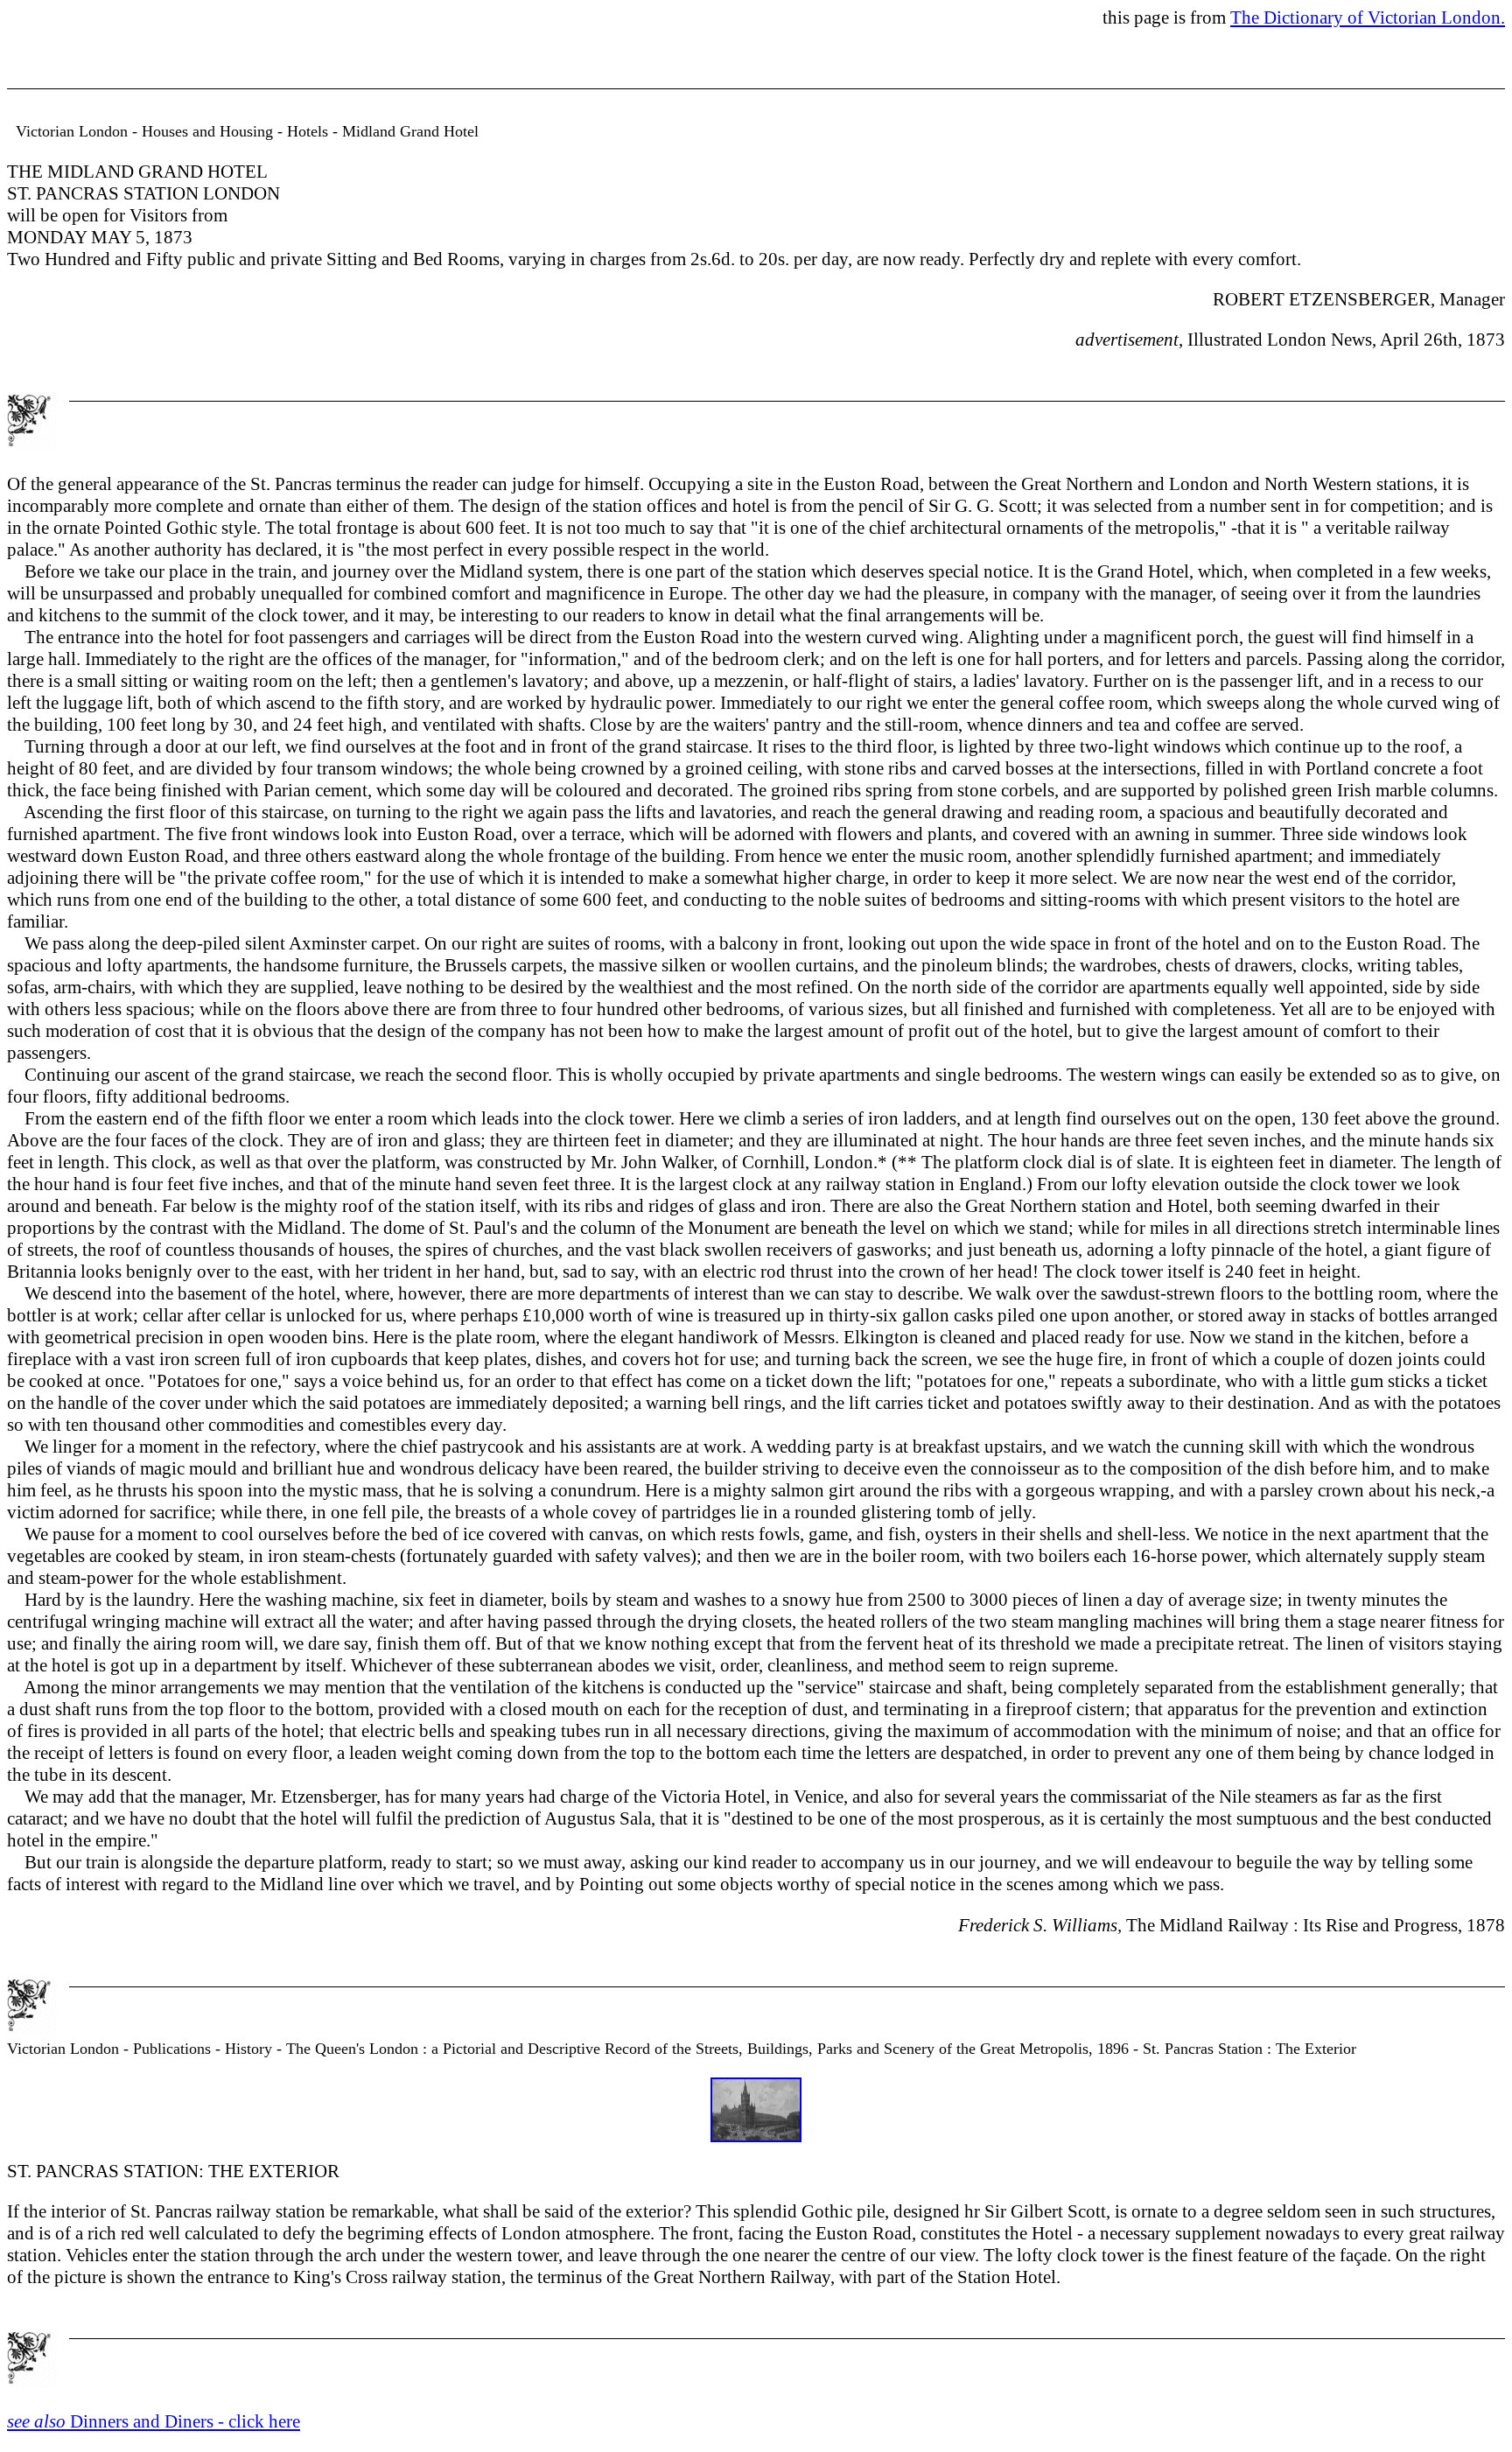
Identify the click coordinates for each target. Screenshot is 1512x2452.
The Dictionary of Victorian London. (1368, 18)
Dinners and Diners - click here (185, 2421)
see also (38, 2421)
